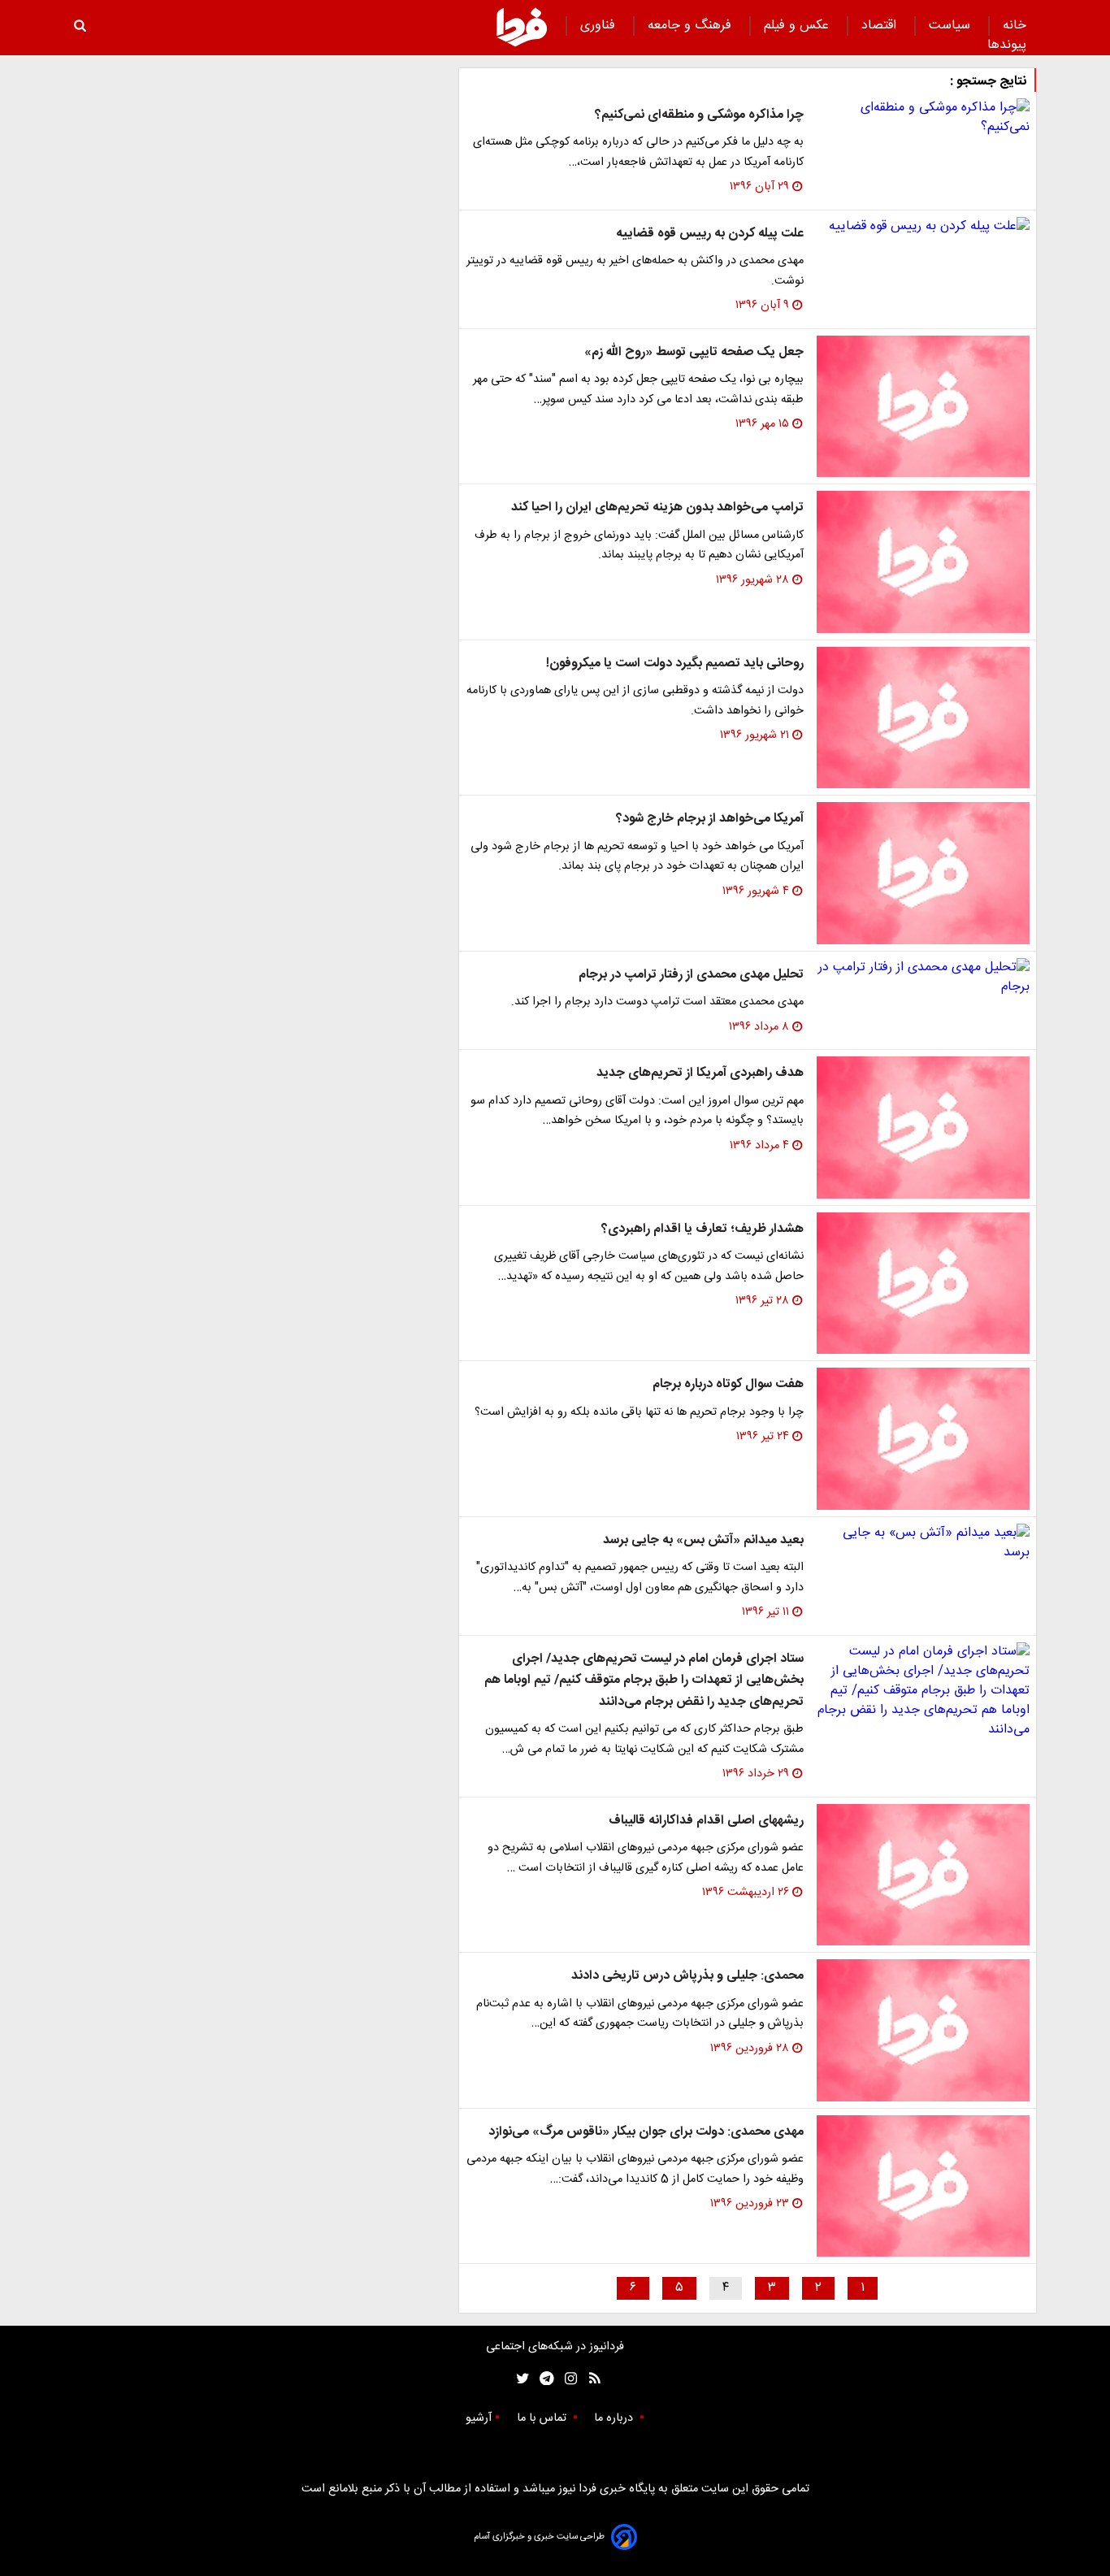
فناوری (600, 26)
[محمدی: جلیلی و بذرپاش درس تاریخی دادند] (923, 2030)
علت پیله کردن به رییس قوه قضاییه (710, 234)
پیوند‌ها (1007, 45)
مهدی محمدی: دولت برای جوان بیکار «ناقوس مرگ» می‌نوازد (646, 2132)
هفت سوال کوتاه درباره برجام (728, 1384)
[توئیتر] (519, 2379)
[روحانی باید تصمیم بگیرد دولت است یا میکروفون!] (923, 718)
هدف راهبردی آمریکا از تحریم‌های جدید (700, 1073)
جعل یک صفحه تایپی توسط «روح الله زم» (694, 352)
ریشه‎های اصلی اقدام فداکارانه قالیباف (706, 1821)
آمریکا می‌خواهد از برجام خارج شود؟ (710, 819)
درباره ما (615, 2418)
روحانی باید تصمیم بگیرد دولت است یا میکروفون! (675, 664)
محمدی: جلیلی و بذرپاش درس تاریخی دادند (687, 1976)
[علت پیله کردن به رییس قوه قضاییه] (923, 227)
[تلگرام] (542, 2379)
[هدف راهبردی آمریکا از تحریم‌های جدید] (923, 1128)
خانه (1015, 26)
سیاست (952, 26)
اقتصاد (881, 26)
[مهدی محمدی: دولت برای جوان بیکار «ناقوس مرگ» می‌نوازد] (923, 2186)
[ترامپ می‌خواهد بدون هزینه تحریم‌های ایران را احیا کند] (923, 562)
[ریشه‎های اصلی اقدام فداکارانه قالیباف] (923, 1875)
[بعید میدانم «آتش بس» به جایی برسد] (923, 1543)
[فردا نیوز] (522, 27)
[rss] (590, 2379)
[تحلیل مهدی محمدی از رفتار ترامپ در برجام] (923, 978)
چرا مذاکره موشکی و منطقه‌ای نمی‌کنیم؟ (699, 115)
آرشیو (479, 2418)
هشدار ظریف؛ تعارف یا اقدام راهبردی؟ (702, 1229)
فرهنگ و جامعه (692, 26)
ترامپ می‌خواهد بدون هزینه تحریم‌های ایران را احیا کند (657, 507)
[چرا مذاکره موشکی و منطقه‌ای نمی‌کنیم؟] (923, 118)
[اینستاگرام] (567, 2379)
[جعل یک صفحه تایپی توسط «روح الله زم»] (923, 407)
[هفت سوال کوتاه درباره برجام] (923, 1439)
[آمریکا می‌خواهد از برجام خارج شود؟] (923, 873)
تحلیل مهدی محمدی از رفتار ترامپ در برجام (691, 975)
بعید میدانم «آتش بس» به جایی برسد (703, 1540)
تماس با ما (543, 2418)
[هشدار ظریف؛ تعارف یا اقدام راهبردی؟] (923, 1284)
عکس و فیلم (798, 26)
